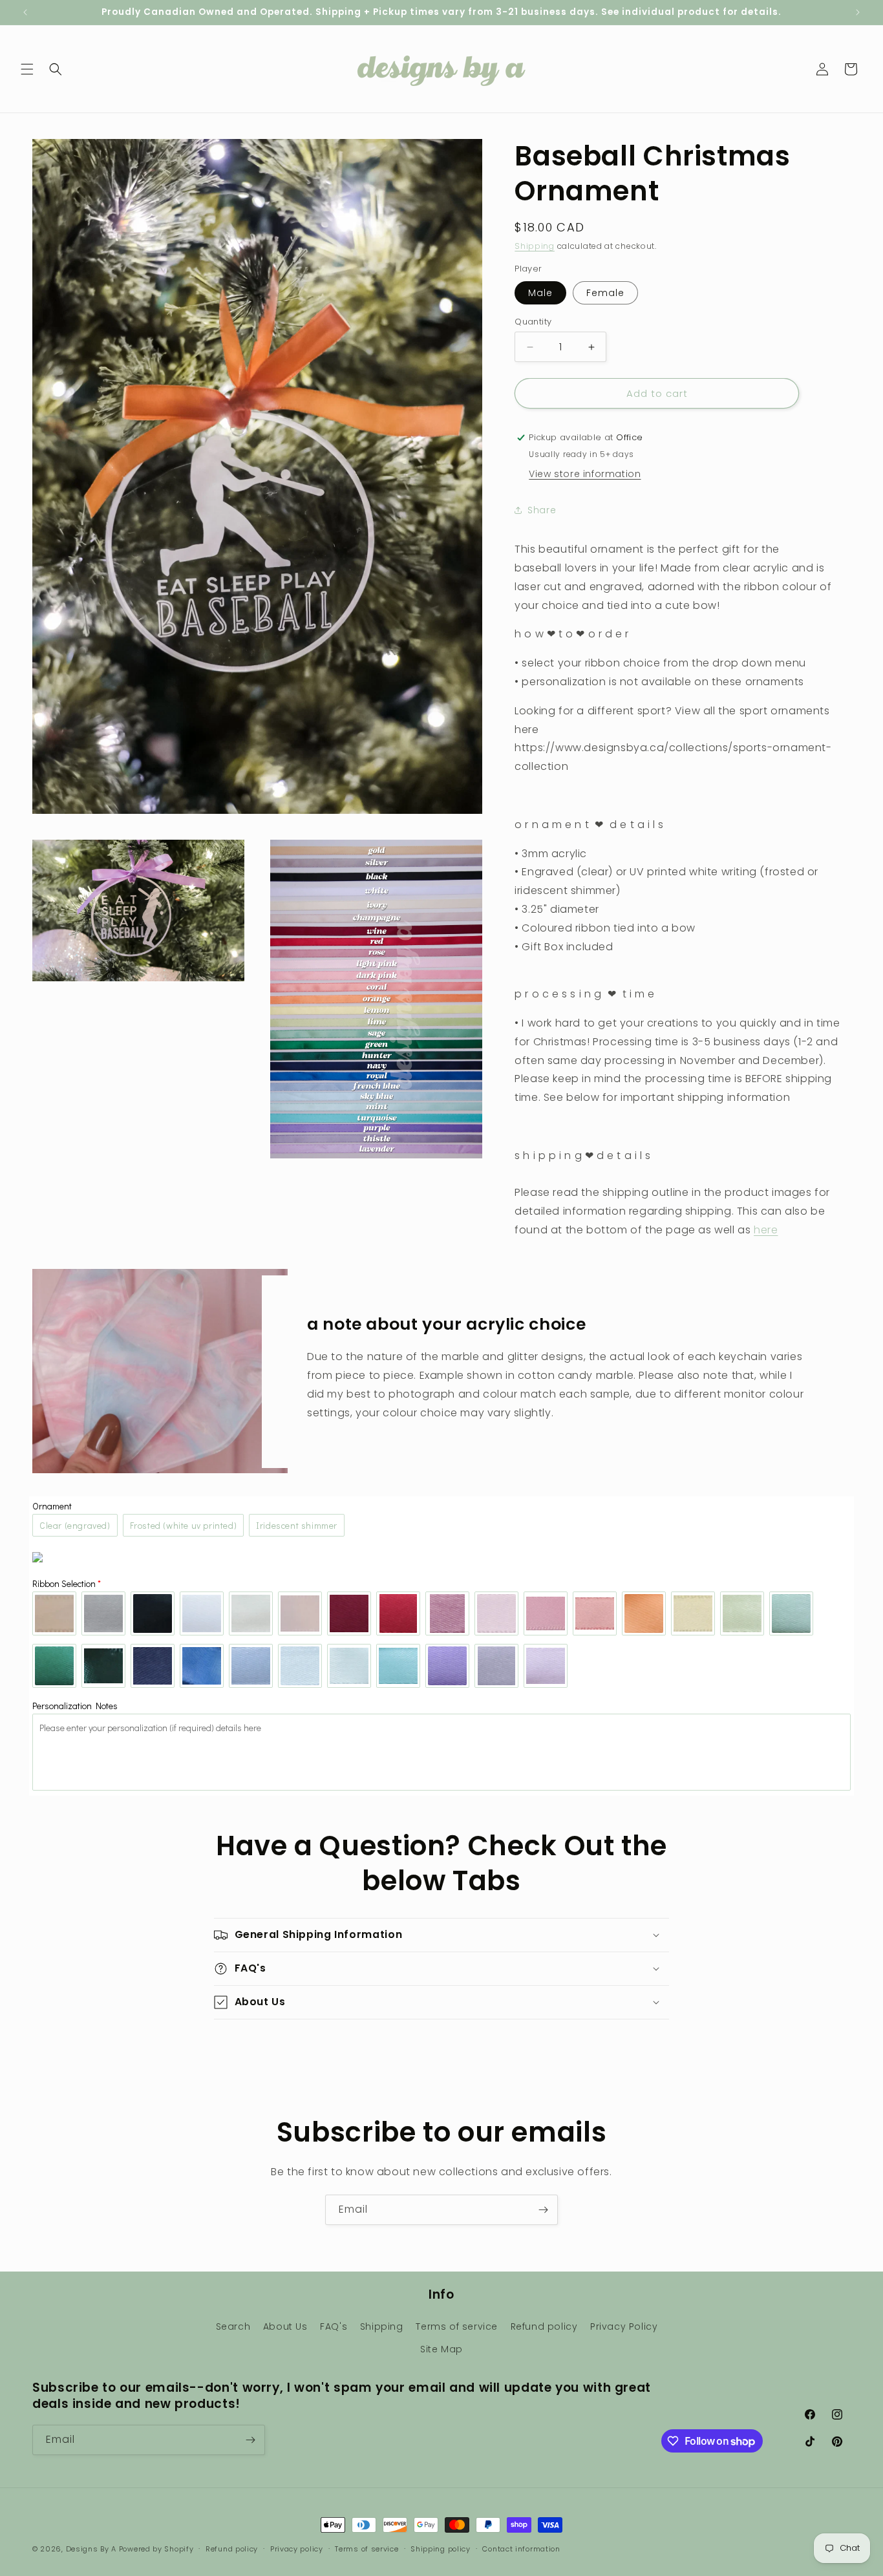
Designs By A (91, 2549)
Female (605, 293)
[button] (27, 69)
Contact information (521, 2549)
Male (540, 293)
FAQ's (334, 2326)
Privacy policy (297, 2549)
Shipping (535, 246)
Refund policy (544, 2326)
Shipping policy (441, 2549)
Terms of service (457, 2326)
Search (233, 2326)
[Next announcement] (858, 12)
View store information (585, 474)
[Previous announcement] (25, 12)
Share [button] (542, 510)
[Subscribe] (543, 2210)
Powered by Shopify (156, 2549)
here (766, 1230)
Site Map (441, 2349)
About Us (285, 2326)
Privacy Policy (624, 2326)
